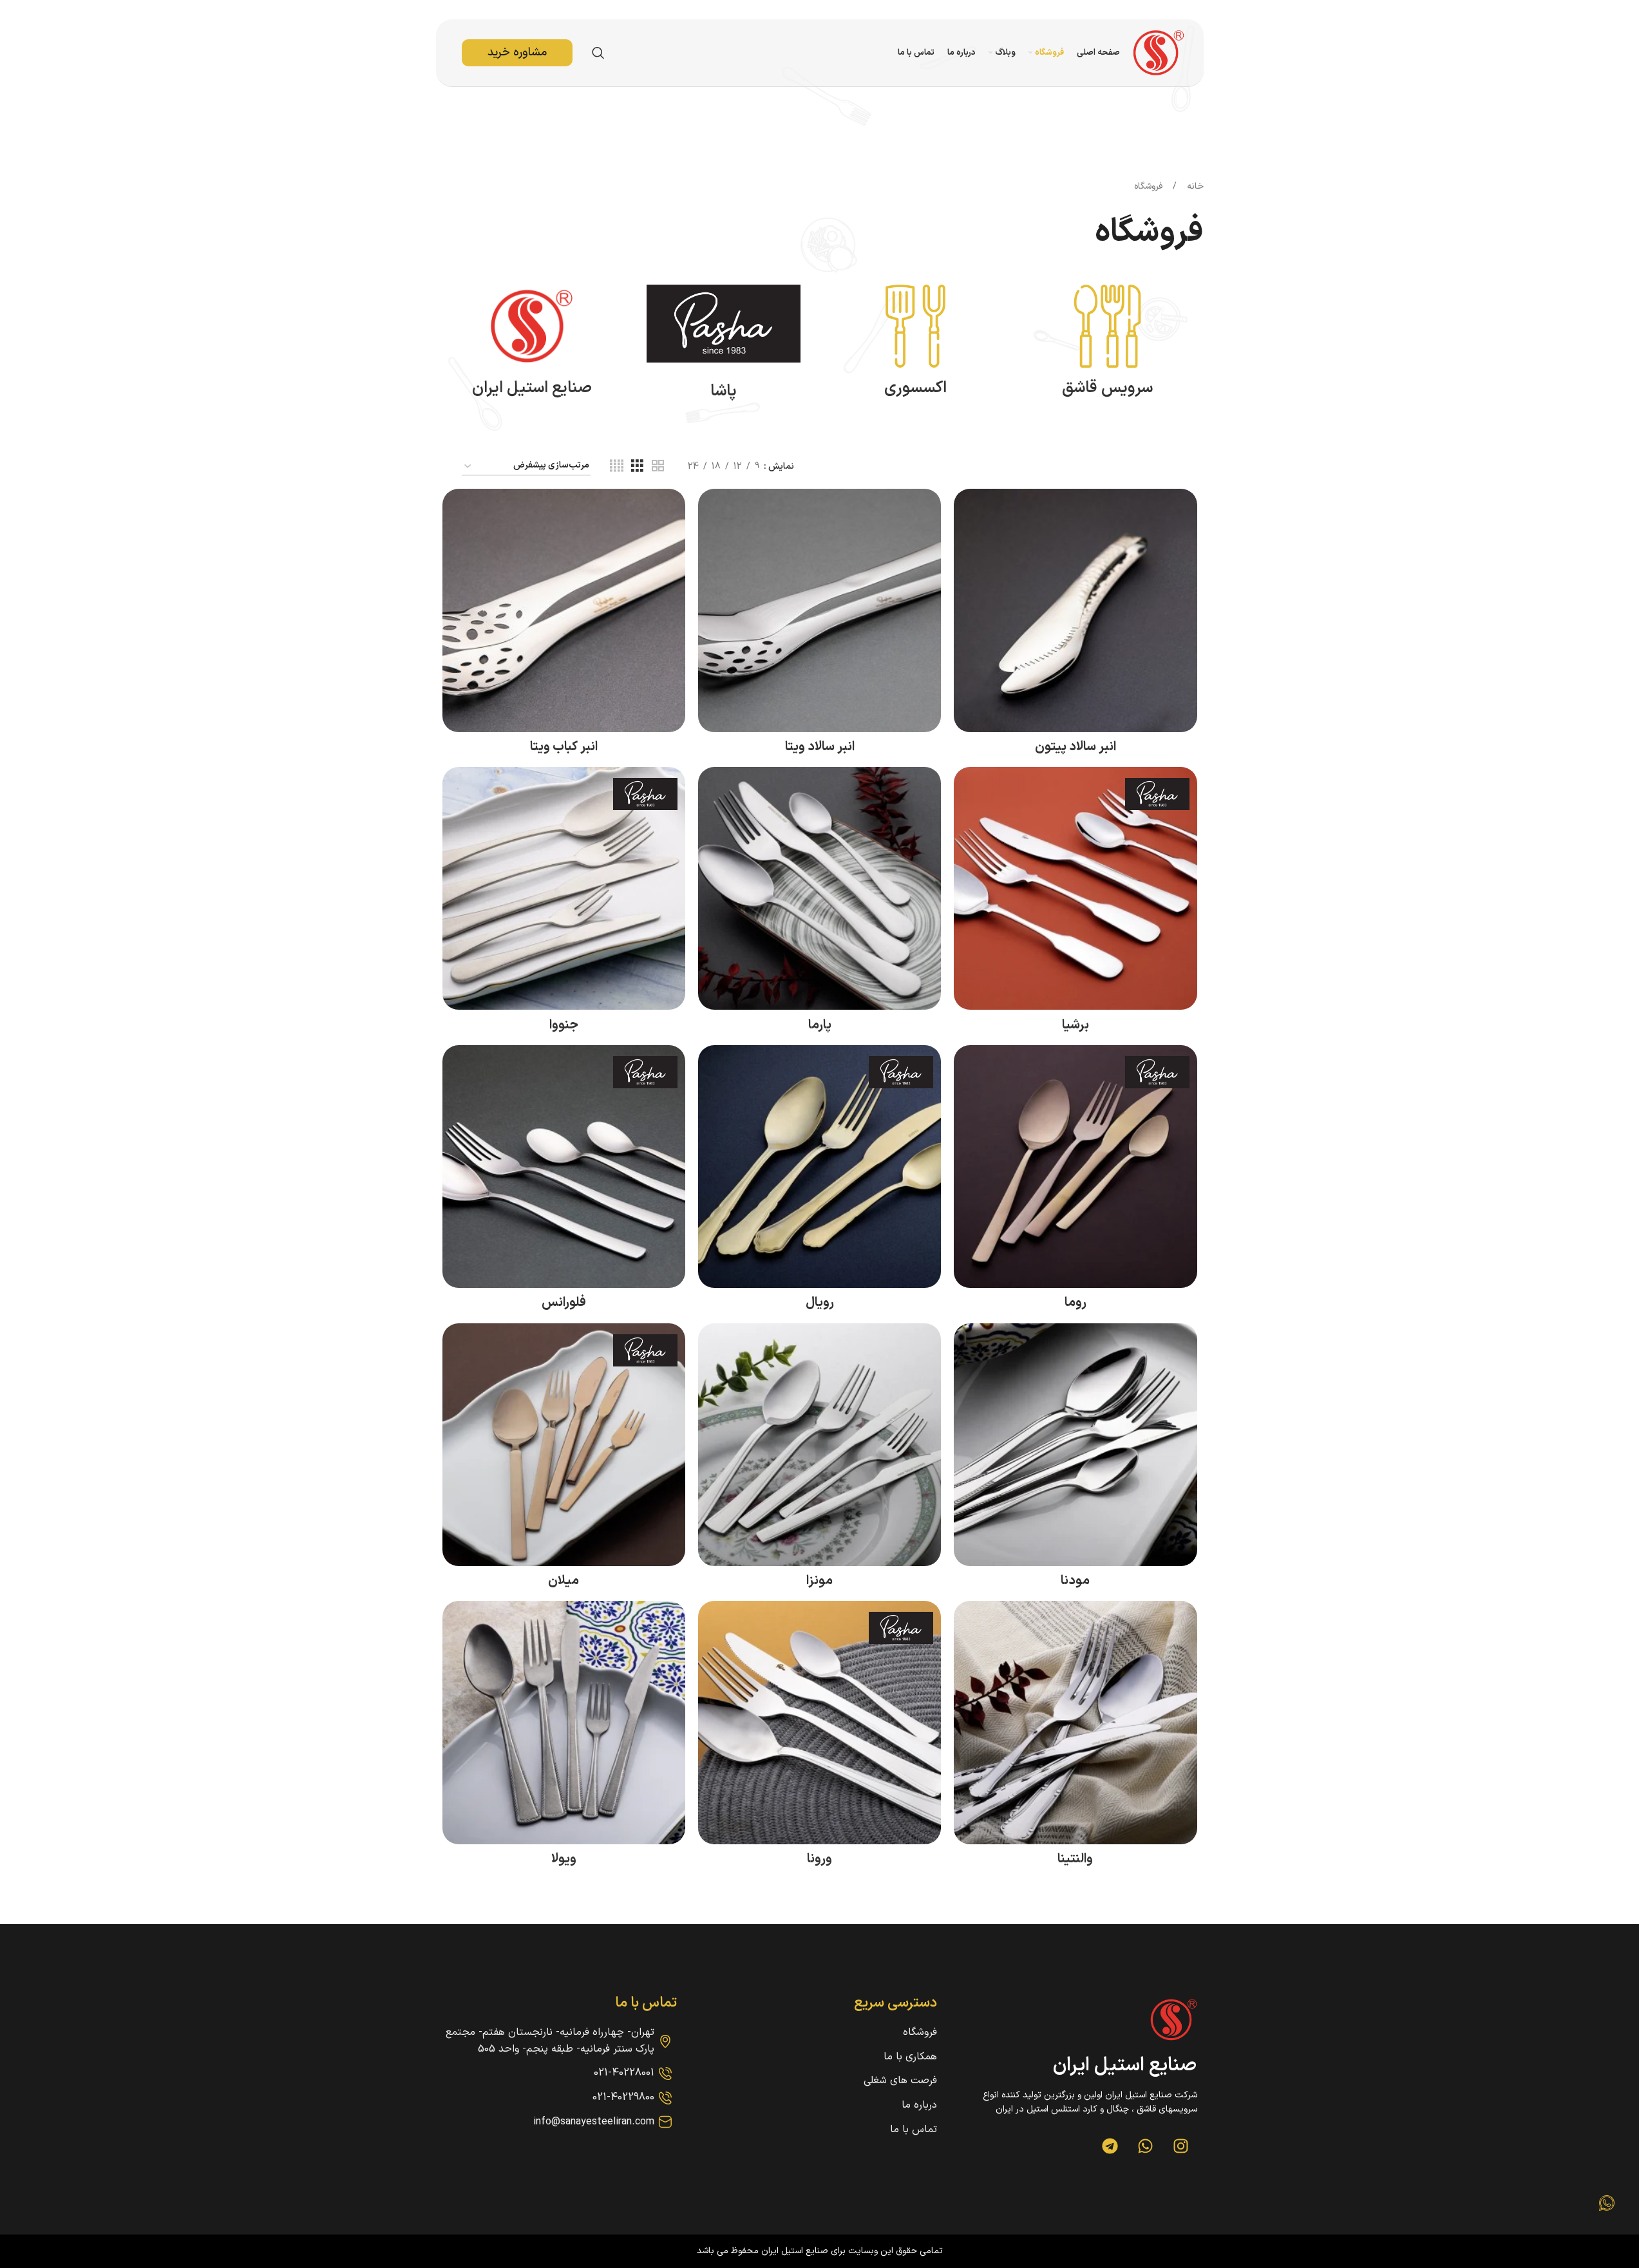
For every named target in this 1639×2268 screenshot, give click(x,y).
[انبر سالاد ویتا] (819, 610)
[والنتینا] (1075, 1722)
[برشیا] (1075, 888)
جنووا (564, 1025)
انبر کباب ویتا (564, 747)
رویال (820, 1303)
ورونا (819, 1859)
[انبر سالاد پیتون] (1075, 610)
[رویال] (819, 1167)
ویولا (564, 1859)
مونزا (819, 1581)
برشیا (1075, 1025)
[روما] (1075, 1167)
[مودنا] (1075, 1445)
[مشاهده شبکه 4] (617, 467)
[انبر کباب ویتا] (564, 610)
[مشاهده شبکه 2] (658, 467)
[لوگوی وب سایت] (1159, 52)
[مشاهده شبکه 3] (637, 467)
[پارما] (819, 888)
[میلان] (564, 1445)
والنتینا (1075, 1859)
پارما (820, 1025)
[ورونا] (819, 1722)
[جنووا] (564, 888)
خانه (1194, 186)
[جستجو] (598, 53)
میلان (564, 1581)
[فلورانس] (564, 1167)
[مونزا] (819, 1445)
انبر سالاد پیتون (1075, 747)
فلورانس (564, 1303)
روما (1075, 1303)
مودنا (1075, 1581)
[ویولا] (564, 1722)
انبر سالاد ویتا (820, 747)
